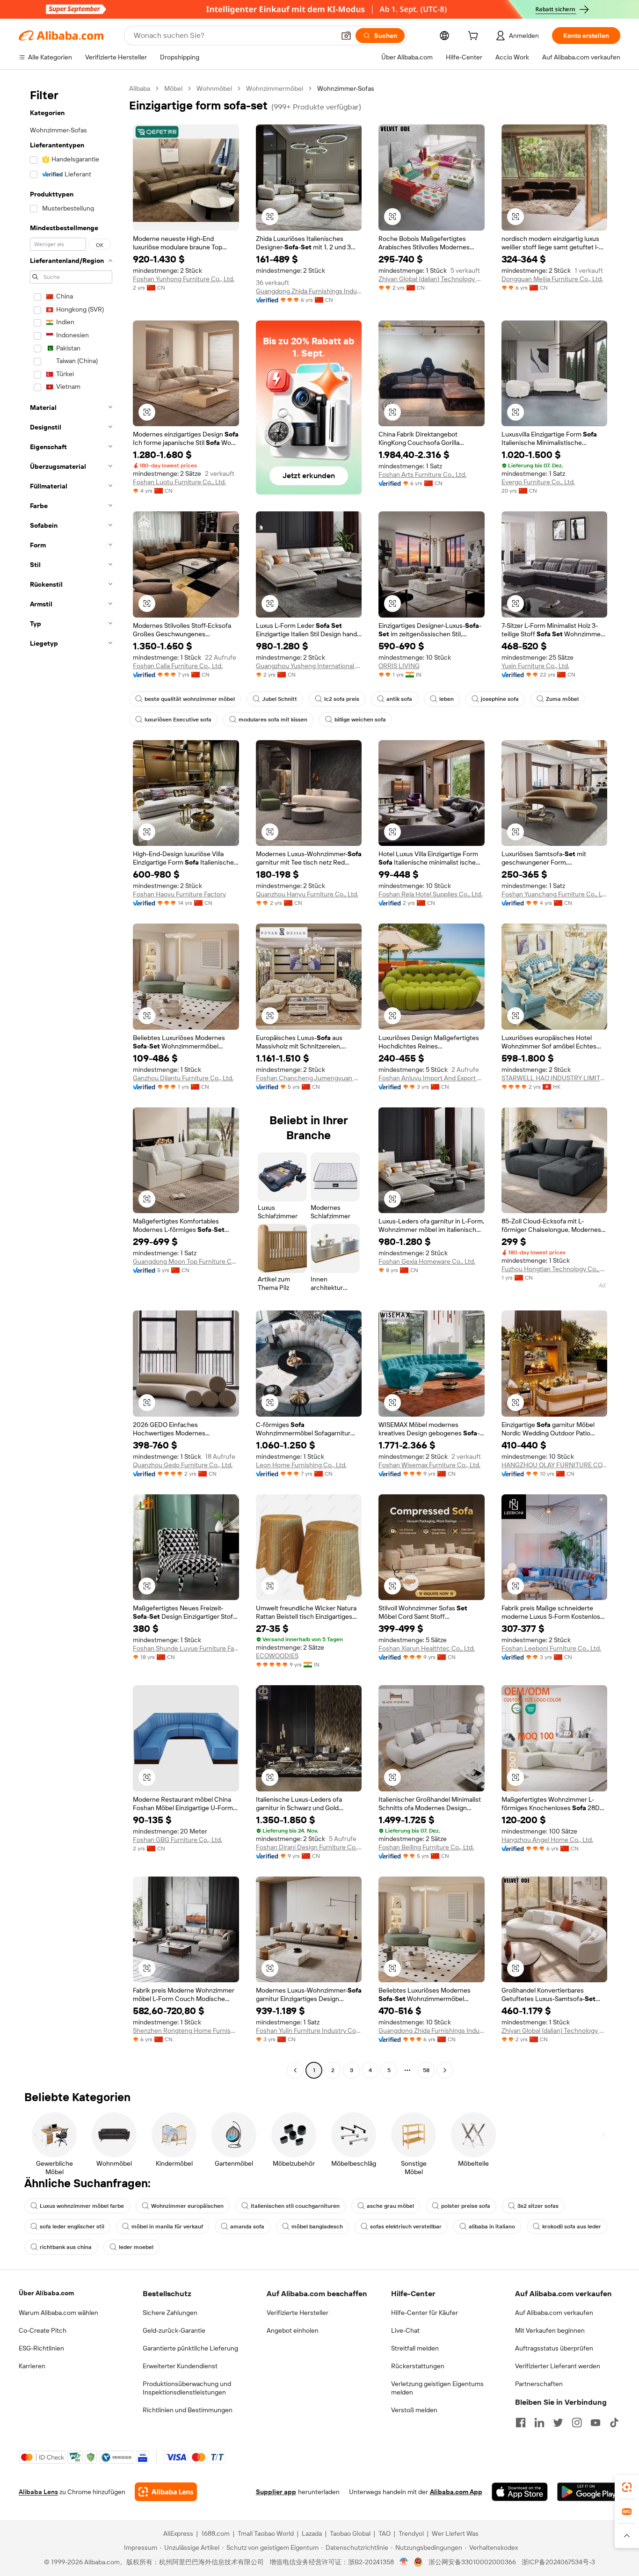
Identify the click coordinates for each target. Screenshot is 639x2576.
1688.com (215, 2533)
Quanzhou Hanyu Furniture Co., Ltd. (307, 894)
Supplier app (276, 2492)
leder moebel (136, 2247)
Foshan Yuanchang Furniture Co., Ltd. (555, 894)
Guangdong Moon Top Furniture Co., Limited (186, 1261)
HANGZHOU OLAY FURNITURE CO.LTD (555, 1465)
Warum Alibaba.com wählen (58, 2313)
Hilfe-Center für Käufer (425, 2313)
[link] (627, 2487)
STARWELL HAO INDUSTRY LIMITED (555, 1078)
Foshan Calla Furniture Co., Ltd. (178, 666)
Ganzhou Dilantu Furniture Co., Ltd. (183, 1078)
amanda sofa (247, 2227)
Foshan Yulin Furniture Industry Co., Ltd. (309, 2030)
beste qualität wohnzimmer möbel (190, 699)
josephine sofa (500, 699)
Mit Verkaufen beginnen (550, 2330)
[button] (346, 36)
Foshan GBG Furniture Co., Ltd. (178, 1840)
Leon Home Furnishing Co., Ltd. (301, 1465)
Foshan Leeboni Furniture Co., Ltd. (551, 1648)
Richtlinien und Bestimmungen (188, 2410)
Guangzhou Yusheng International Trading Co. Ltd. (309, 666)
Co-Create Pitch (43, 2330)
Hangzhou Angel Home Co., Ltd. (547, 1840)
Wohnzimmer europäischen (187, 2206)
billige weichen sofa (360, 720)
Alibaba (140, 88)
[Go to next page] (445, 2070)
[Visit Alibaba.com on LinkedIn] (539, 2423)
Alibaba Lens (38, 2492)
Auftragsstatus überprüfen (554, 2348)
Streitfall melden (415, 2348)
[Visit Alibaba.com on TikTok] (614, 2423)
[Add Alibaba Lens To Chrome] (166, 2492)
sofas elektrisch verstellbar (406, 2227)
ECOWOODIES (277, 1656)
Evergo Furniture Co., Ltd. (538, 482)
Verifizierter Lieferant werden (558, 2366)
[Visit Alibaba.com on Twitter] (558, 2423)
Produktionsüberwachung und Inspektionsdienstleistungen (187, 2388)
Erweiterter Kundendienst (180, 2366)
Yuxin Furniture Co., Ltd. (535, 666)
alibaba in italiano (492, 2227)
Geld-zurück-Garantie (174, 2330)
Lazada (312, 2533)
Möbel (173, 88)
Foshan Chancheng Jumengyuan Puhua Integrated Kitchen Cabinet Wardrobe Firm (309, 1078)
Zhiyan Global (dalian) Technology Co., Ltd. (432, 279)
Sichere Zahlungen (170, 2313)
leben (447, 699)
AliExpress (178, 2533)
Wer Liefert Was (455, 2533)
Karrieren (32, 2366)
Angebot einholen (293, 2330)
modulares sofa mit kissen (273, 720)
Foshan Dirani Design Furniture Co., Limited (309, 1847)
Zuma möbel (562, 699)
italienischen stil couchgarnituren (295, 2206)
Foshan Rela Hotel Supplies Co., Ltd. (430, 894)
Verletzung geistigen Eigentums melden (437, 2388)
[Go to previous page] (295, 2070)
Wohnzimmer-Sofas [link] (346, 88)
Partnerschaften (539, 2384)
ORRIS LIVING (399, 666)
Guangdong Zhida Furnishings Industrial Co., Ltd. (309, 291)
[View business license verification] (404, 2562)
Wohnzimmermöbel (275, 88)
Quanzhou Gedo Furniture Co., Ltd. (183, 1465)
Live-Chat (405, 2330)
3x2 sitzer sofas (538, 2206)
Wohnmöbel (214, 88)
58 (426, 2070)
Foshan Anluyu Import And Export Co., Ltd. (432, 1078)
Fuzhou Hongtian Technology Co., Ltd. (555, 1269)
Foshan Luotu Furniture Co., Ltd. (179, 482)
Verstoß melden (414, 2410)
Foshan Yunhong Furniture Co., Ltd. (184, 279)
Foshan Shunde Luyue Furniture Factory (186, 1648)
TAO (385, 2533)
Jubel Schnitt (280, 699)
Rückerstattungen (418, 2366)
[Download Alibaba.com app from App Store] (520, 2492)
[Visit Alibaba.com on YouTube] (595, 2423)
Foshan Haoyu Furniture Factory (179, 894)
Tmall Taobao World (266, 2533)
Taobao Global (350, 2533)
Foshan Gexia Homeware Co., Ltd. (427, 1261)
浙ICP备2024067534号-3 (558, 2562)
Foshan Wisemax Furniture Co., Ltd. (429, 1465)
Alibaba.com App (456, 2492)
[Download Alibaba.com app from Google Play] (589, 2492)
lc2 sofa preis (342, 699)
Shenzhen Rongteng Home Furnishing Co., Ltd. (186, 2030)
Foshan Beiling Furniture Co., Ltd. (426, 1847)
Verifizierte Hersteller (298, 2313)
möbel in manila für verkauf (167, 2227)
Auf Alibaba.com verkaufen (554, 2313)
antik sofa (399, 699)
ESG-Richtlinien (41, 2348)
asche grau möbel (390, 2206)
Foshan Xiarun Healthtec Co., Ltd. (427, 1648)
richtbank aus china (66, 2247)
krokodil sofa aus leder (572, 2227)
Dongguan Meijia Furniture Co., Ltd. (552, 279)
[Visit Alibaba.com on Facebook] (521, 2423)
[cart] (475, 37)
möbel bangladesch (317, 2227)
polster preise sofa (466, 2206)
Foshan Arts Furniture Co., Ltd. (422, 474)
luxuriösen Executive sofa (178, 720)
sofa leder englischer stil (72, 2227)
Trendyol (411, 2533)
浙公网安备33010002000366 (472, 2562)
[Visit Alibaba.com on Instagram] (577, 2423)
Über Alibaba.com (46, 2293)
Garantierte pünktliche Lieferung (190, 2348)
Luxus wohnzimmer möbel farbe (82, 2206)
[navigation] (71, 1081)
